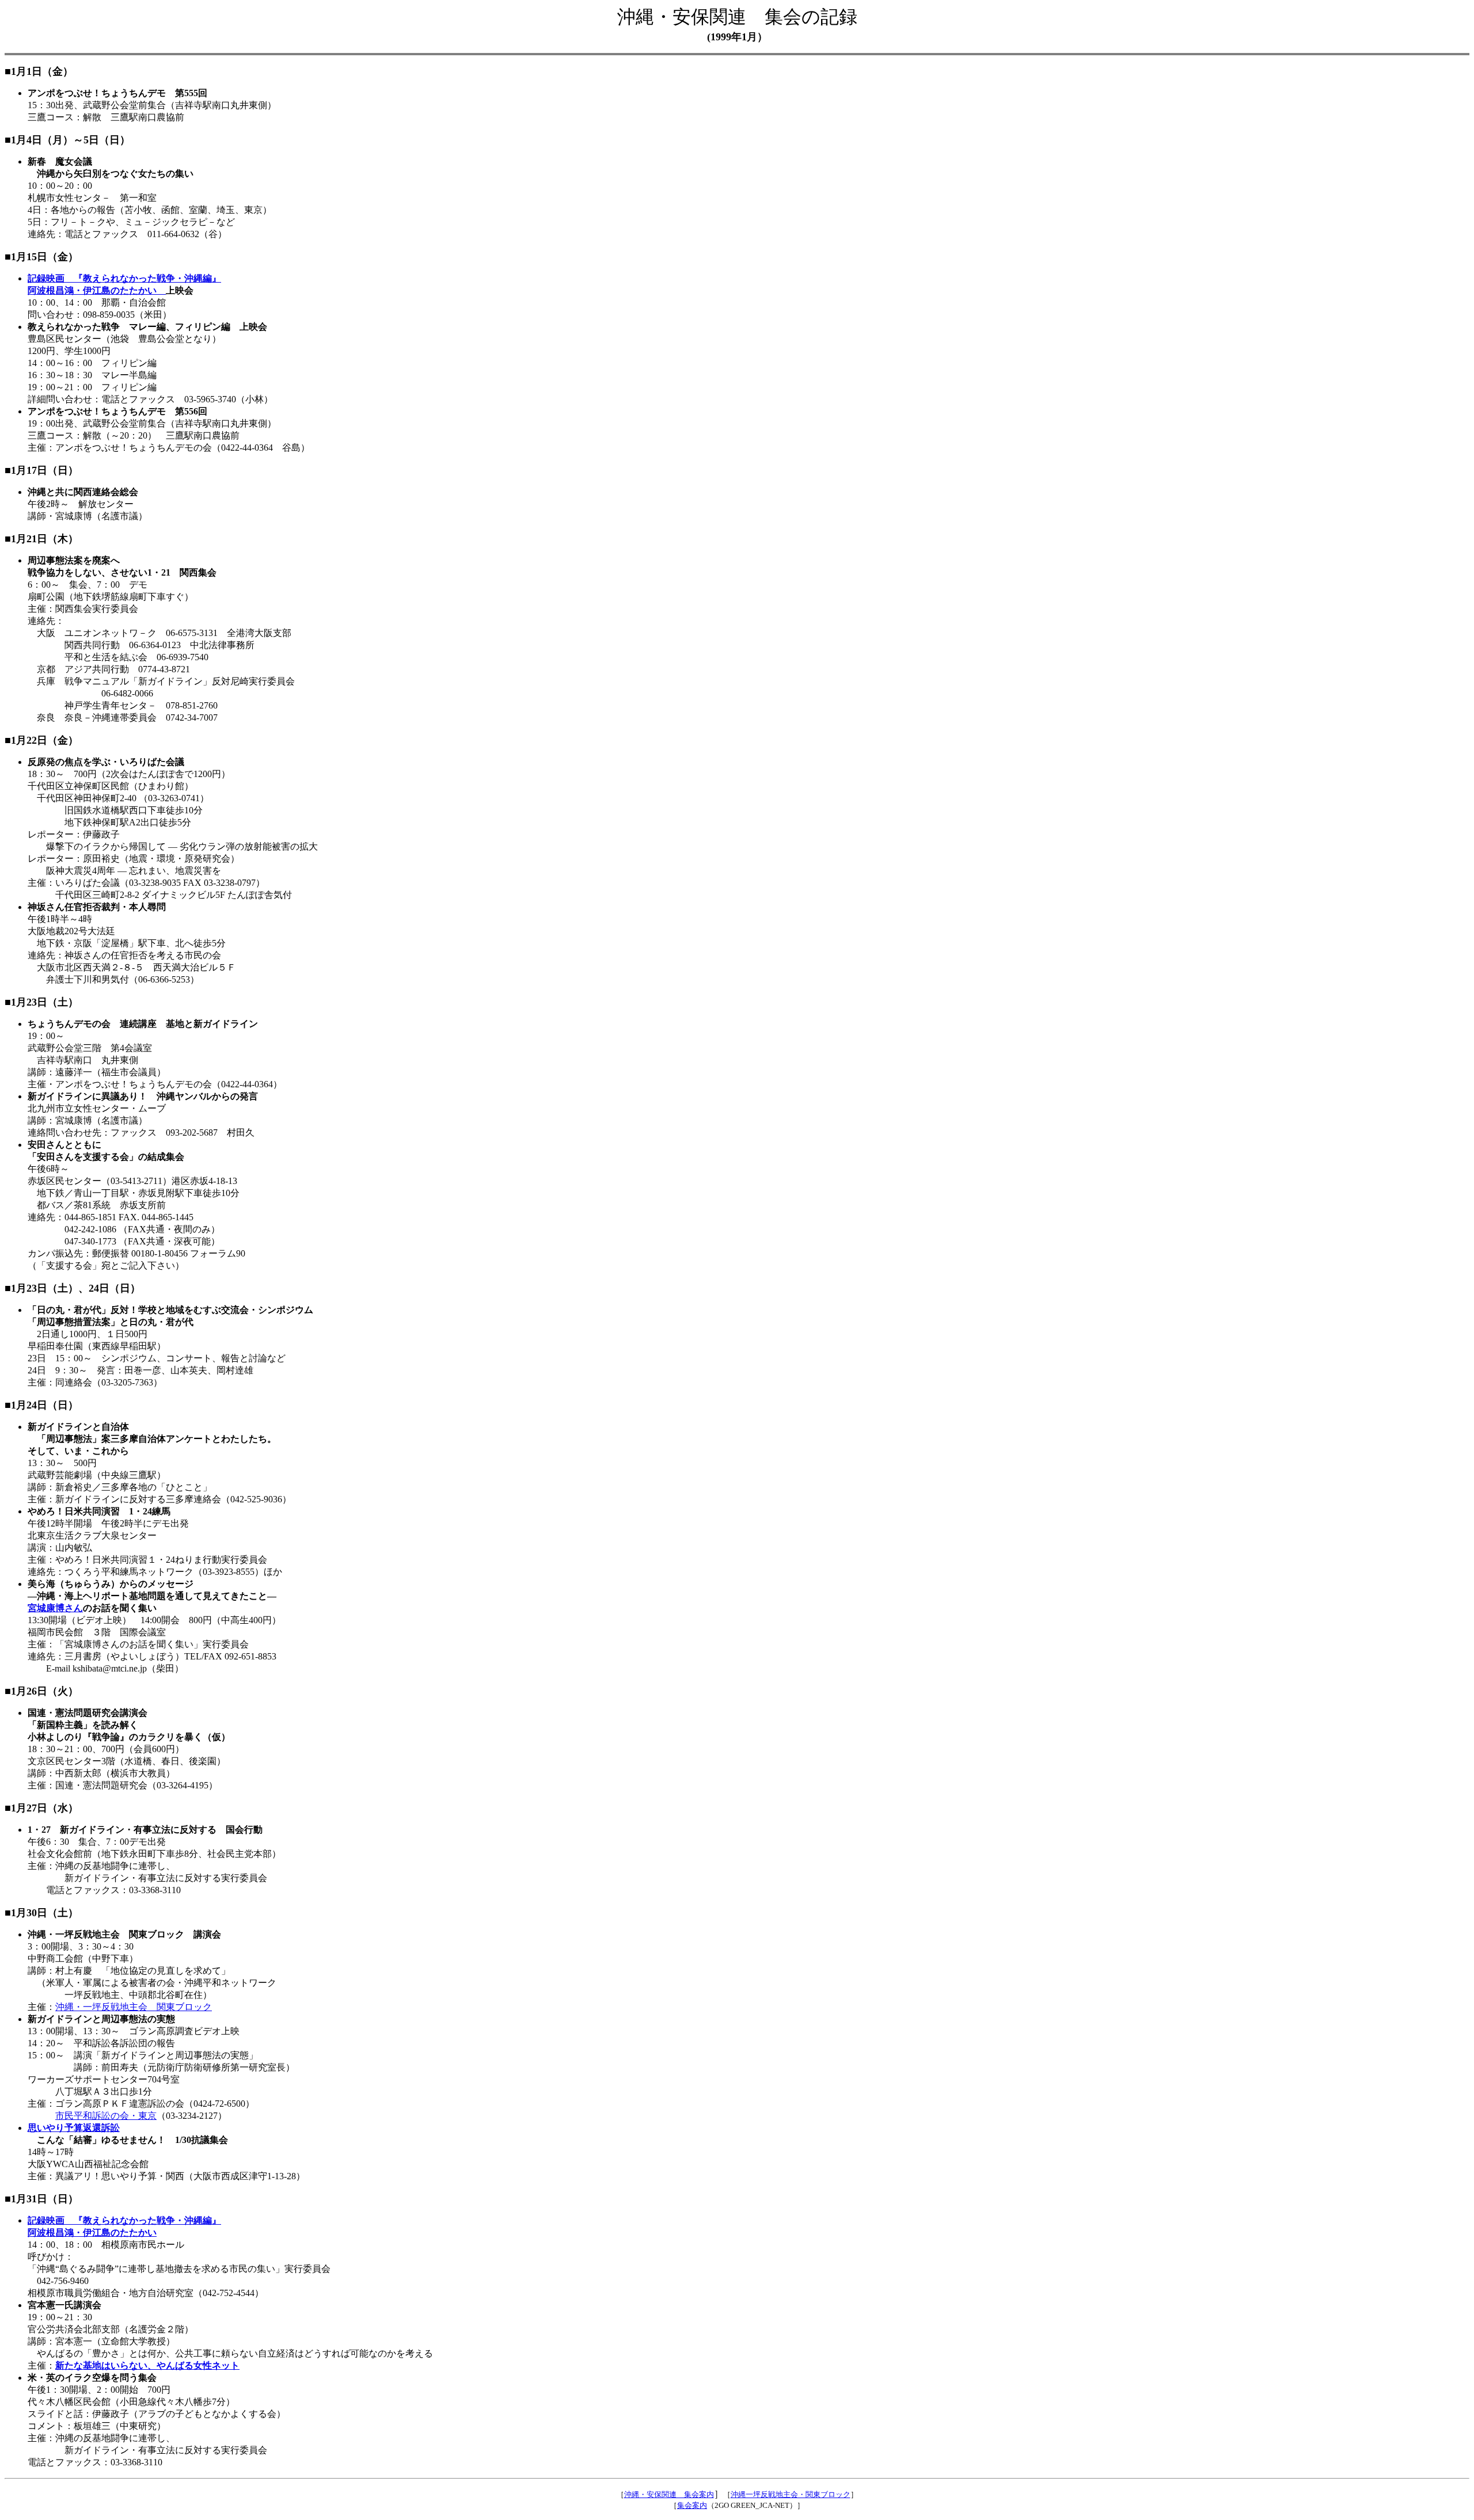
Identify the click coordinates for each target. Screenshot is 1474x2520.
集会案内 (692, 2505)
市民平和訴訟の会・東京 (106, 2116)
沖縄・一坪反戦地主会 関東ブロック (134, 2007)
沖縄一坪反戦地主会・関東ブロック (791, 2494)
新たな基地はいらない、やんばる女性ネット (147, 2365)
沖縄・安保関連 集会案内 (669, 2494)
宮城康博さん (55, 1608)
